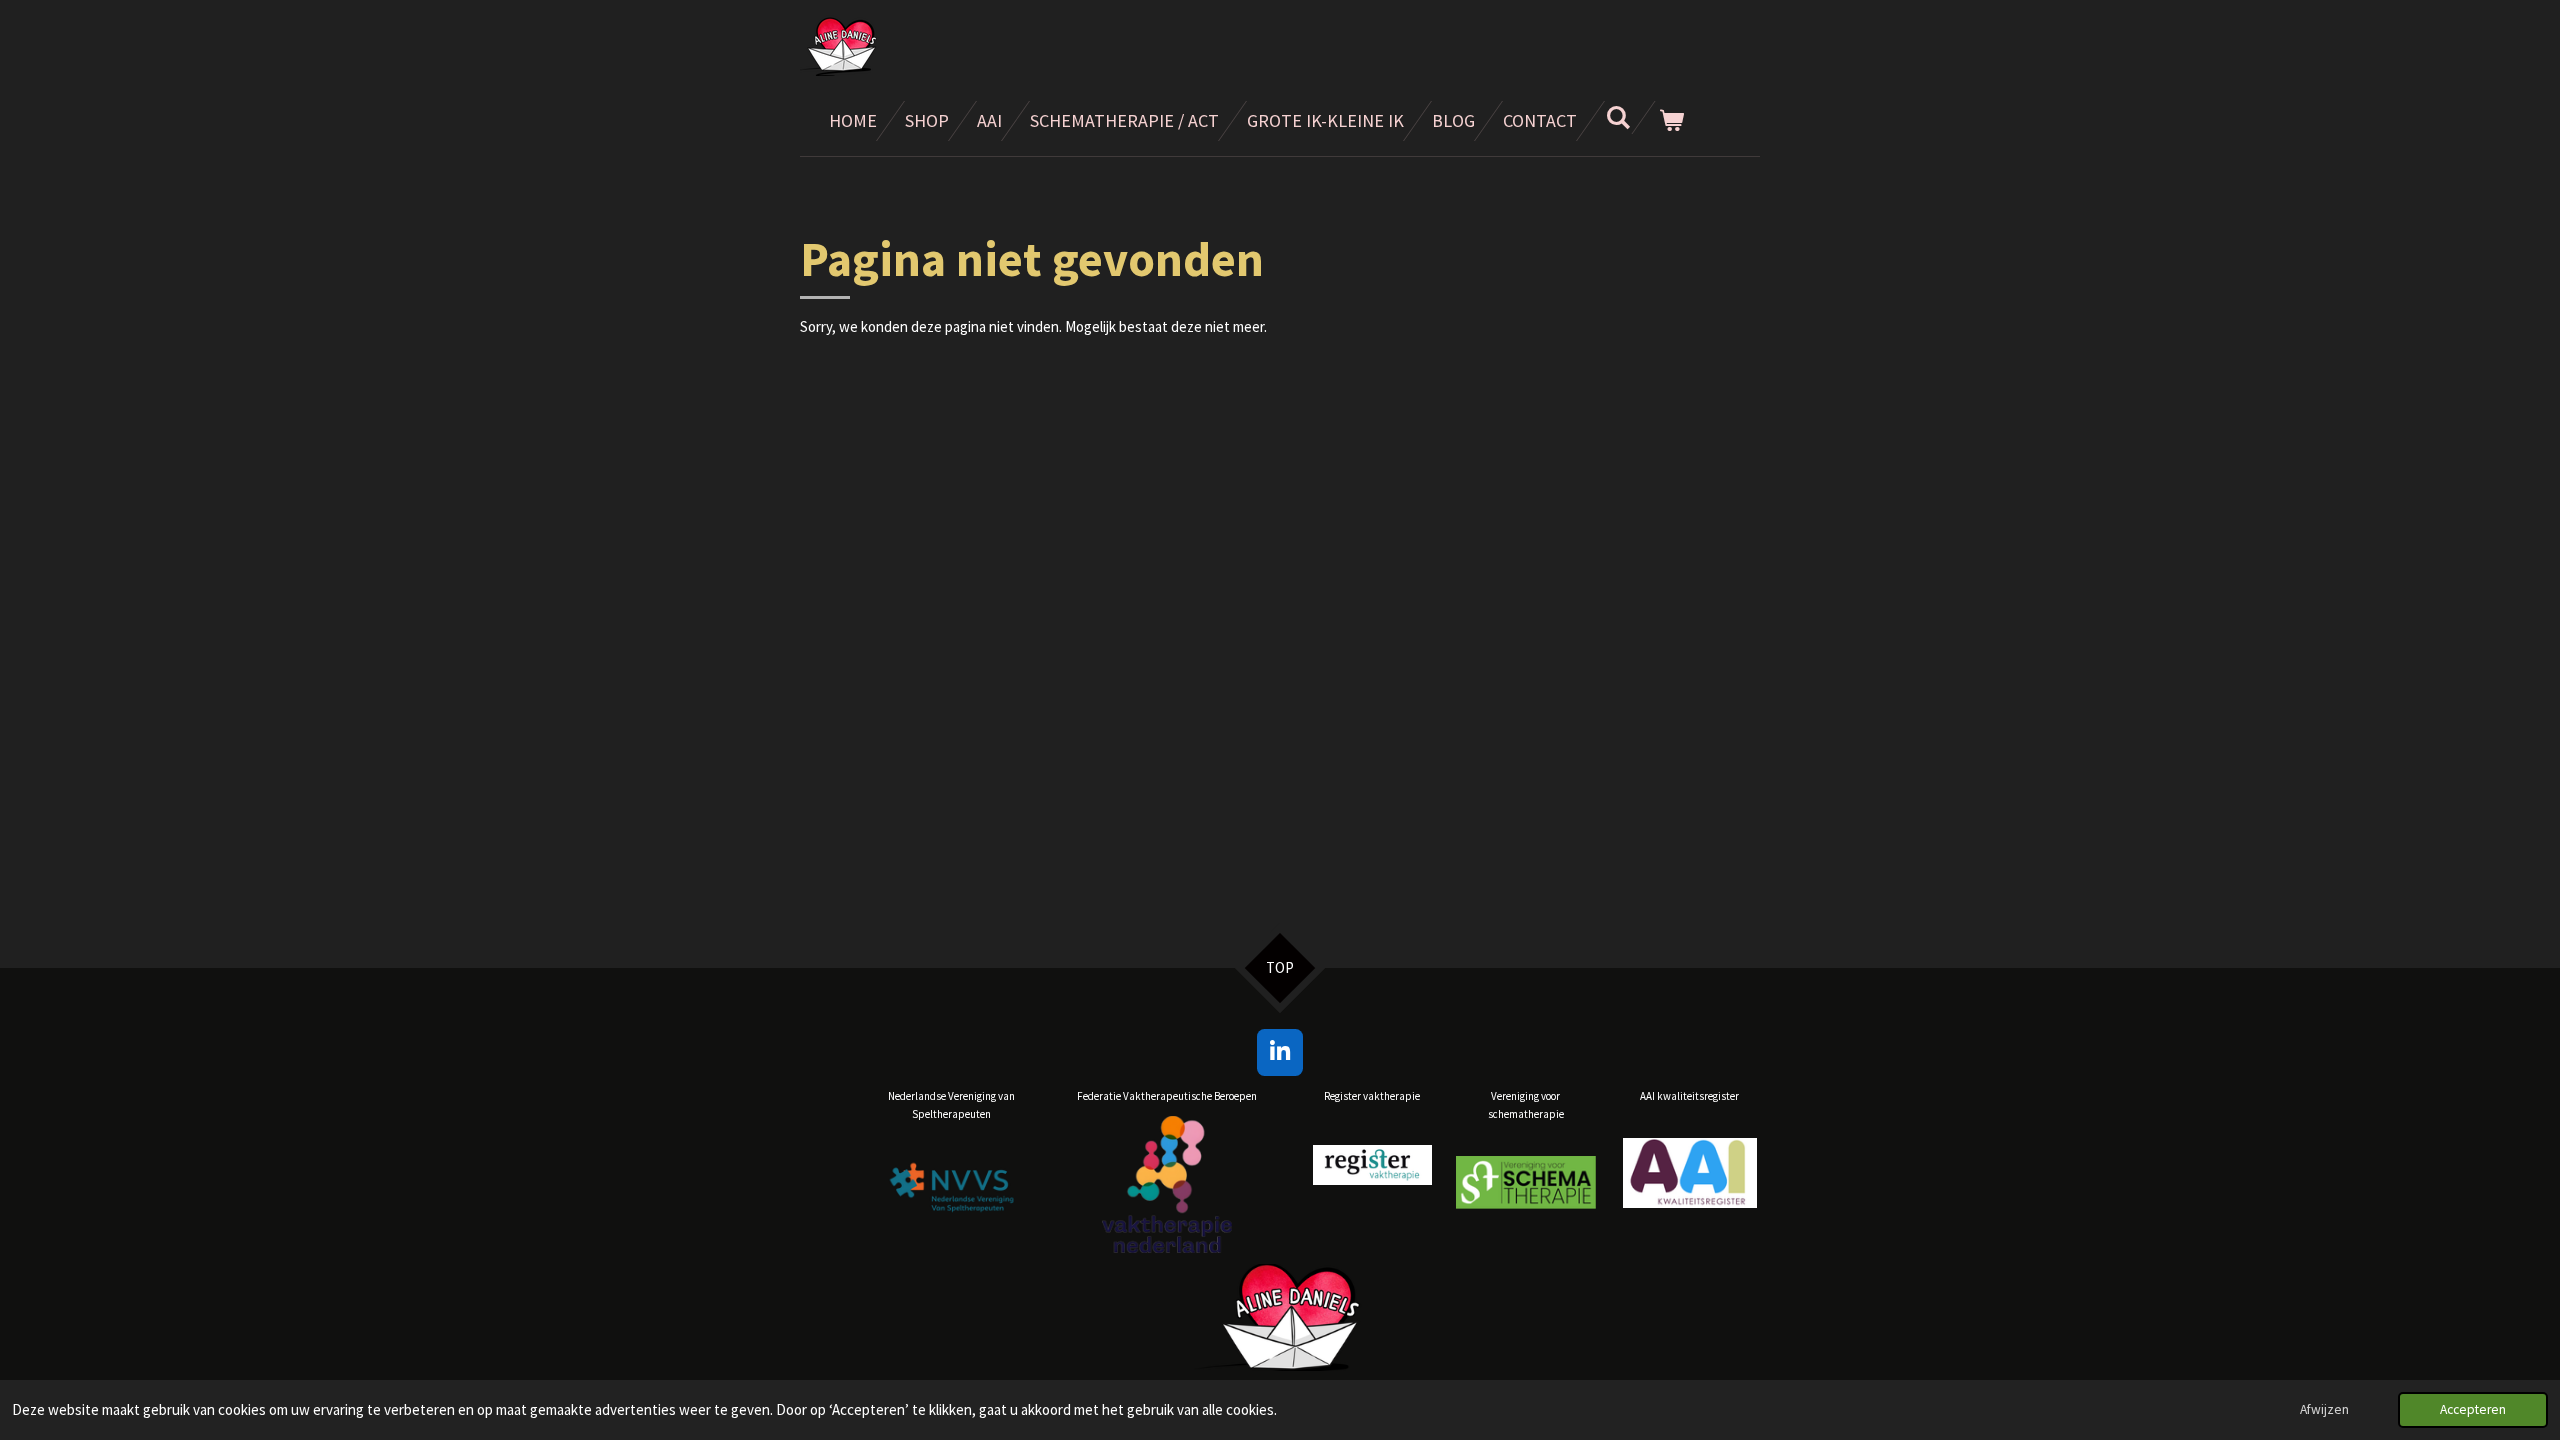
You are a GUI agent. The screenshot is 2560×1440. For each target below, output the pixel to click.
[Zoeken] (1617, 117)
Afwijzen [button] (2324, 1409)
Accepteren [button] (2473, 1409)
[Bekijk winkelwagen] (1670, 121)
